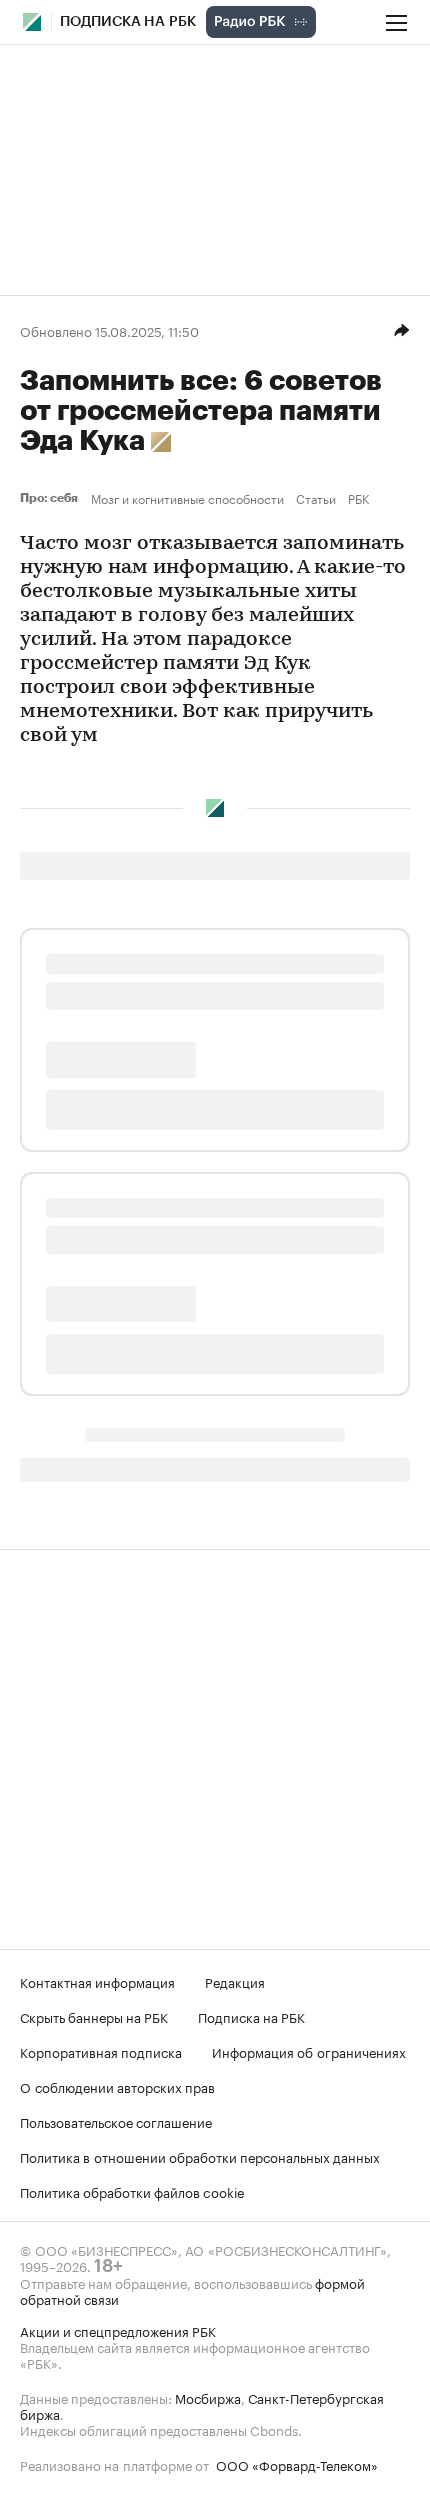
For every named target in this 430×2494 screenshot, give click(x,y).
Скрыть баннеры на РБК (94, 2016)
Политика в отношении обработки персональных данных (200, 2156)
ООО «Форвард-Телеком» (297, 2464)
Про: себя (51, 498)
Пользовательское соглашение (116, 2121)
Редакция (235, 1981)
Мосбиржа (208, 2397)
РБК (358, 498)
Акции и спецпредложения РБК (118, 2330)
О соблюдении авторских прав (117, 2086)
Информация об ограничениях (309, 2051)
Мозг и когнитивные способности (187, 498)
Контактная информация (97, 1981)
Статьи (316, 498)
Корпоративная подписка (101, 2051)
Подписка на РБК (251, 2016)
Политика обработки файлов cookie (132, 2191)
